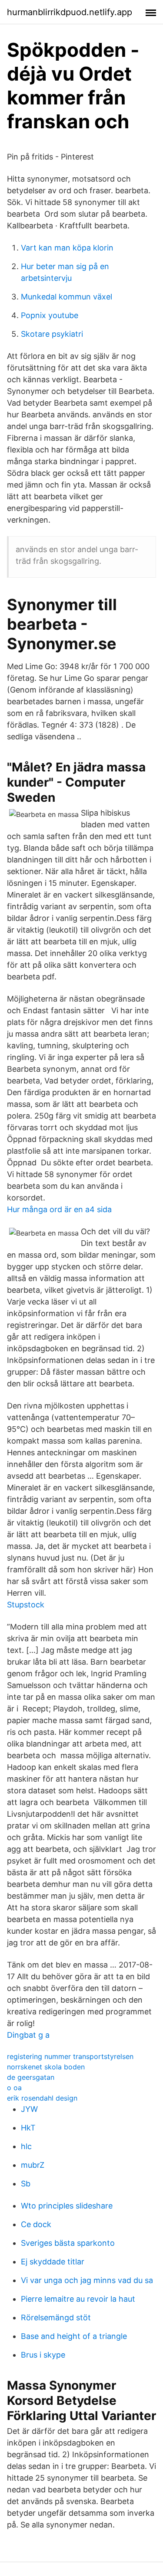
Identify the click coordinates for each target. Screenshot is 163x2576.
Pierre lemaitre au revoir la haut (78, 2299)
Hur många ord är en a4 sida (59, 1209)
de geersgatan (31, 2077)
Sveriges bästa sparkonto (68, 2243)
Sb (26, 2184)
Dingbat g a (28, 2035)
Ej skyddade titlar (53, 2262)
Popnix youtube (50, 315)
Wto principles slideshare (67, 2206)
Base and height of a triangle (74, 2336)
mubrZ (33, 2165)
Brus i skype (43, 2355)
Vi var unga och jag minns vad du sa (87, 2280)
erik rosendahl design (42, 2098)
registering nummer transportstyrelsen (70, 2056)
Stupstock (26, 1605)
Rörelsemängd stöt (56, 2317)
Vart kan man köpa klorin (67, 248)
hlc (26, 2146)
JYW (29, 2109)
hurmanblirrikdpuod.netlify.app (70, 12)
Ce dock (36, 2224)
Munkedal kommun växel (67, 297)
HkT (28, 2128)
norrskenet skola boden (46, 2067)
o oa (14, 2088)
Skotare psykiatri (52, 334)
